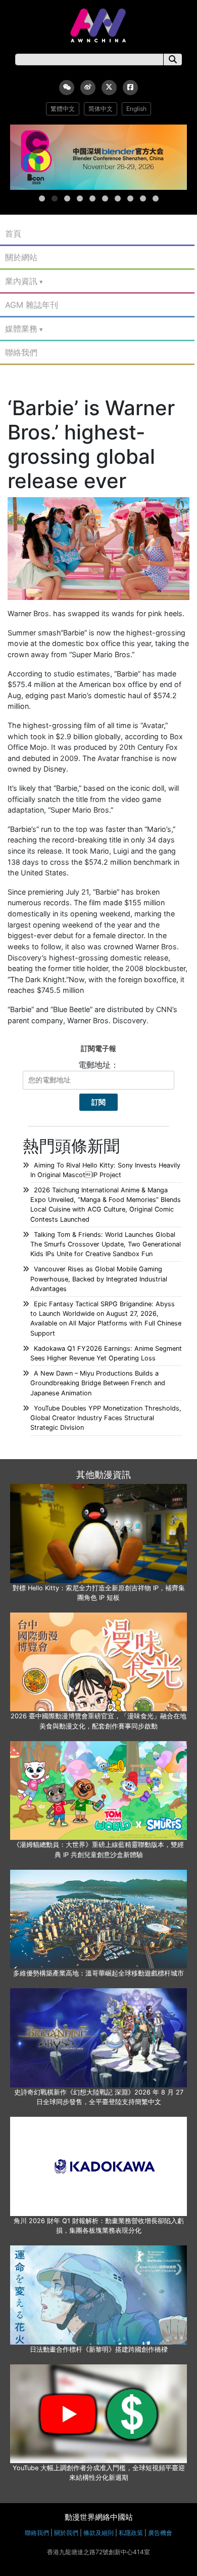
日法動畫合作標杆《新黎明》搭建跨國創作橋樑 (99, 2349)
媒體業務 (21, 329)
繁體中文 (63, 109)
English (136, 109)
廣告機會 (160, 2533)
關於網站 (21, 257)
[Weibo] (88, 88)
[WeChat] (67, 88)
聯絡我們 (21, 352)
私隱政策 (131, 2533)
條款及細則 (98, 2533)
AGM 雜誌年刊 (32, 305)
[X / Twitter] (109, 88)
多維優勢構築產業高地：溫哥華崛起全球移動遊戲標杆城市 (98, 1973)
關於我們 (66, 2533)
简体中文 (101, 109)
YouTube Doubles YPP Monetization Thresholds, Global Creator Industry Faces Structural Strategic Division (106, 1418)
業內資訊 (21, 281)
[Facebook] (130, 88)
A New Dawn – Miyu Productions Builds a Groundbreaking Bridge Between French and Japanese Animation (98, 1383)
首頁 (13, 233)
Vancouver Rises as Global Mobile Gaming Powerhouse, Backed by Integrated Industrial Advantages (99, 1279)
